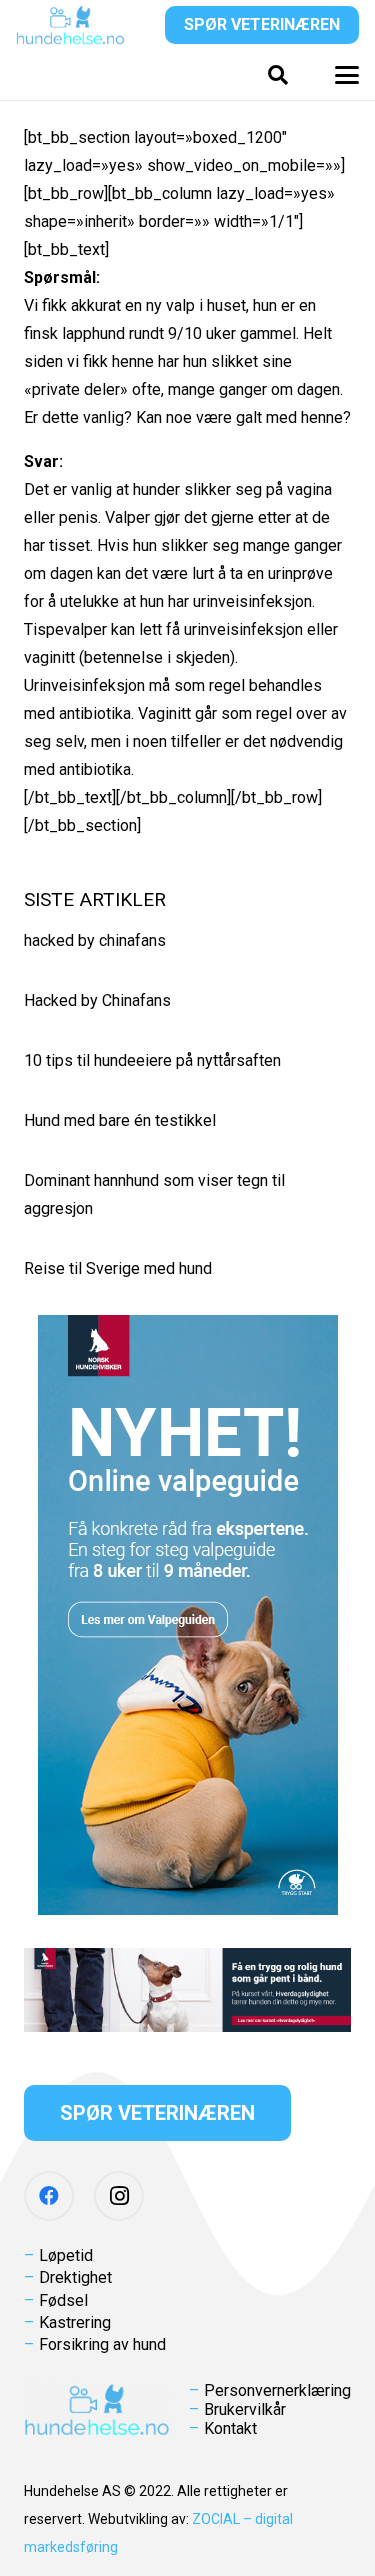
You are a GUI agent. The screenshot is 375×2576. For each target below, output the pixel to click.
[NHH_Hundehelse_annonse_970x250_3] (187, 1990)
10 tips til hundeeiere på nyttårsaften (152, 1060)
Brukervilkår (245, 2409)
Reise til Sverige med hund (118, 1268)
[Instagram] (119, 2196)
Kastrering (75, 2322)
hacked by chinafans (95, 940)
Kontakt (230, 2428)
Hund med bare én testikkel (120, 1120)
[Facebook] (49, 2196)
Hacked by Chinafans (97, 1000)
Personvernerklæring (277, 2390)
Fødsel (63, 2300)
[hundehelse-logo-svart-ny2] (70, 25)
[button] (278, 75)
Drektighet (75, 2277)
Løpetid (66, 2255)
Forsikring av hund (102, 2344)
